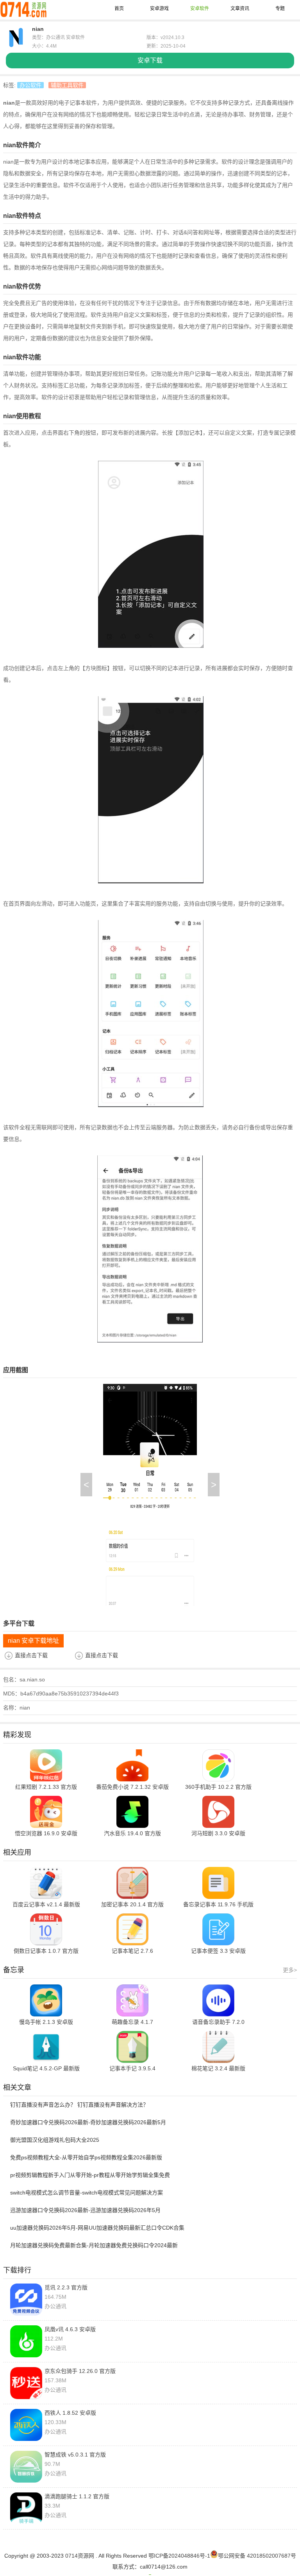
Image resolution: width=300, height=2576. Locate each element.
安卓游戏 (159, 9)
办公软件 (30, 85)
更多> (290, 1970)
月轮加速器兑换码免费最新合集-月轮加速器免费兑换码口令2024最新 (94, 2245)
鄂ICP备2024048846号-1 (179, 2556)
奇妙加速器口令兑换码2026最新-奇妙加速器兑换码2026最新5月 (88, 2122)
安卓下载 (150, 60)
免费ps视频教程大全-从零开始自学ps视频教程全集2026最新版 (86, 2157)
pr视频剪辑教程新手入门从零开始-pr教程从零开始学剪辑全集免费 (90, 2175)
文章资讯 (240, 9)
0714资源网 (80, 2556)
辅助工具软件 (67, 85)
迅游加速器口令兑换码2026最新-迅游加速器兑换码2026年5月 (85, 2210)
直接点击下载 (31, 1655)
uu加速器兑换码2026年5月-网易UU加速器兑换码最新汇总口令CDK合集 (97, 2228)
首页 (119, 9)
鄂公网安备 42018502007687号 (257, 2556)
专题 (280, 9)
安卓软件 (200, 9)
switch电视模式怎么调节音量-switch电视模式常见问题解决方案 (87, 2193)
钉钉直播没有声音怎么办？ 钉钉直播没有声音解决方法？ (79, 2105)
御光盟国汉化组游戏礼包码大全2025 (55, 2140)
